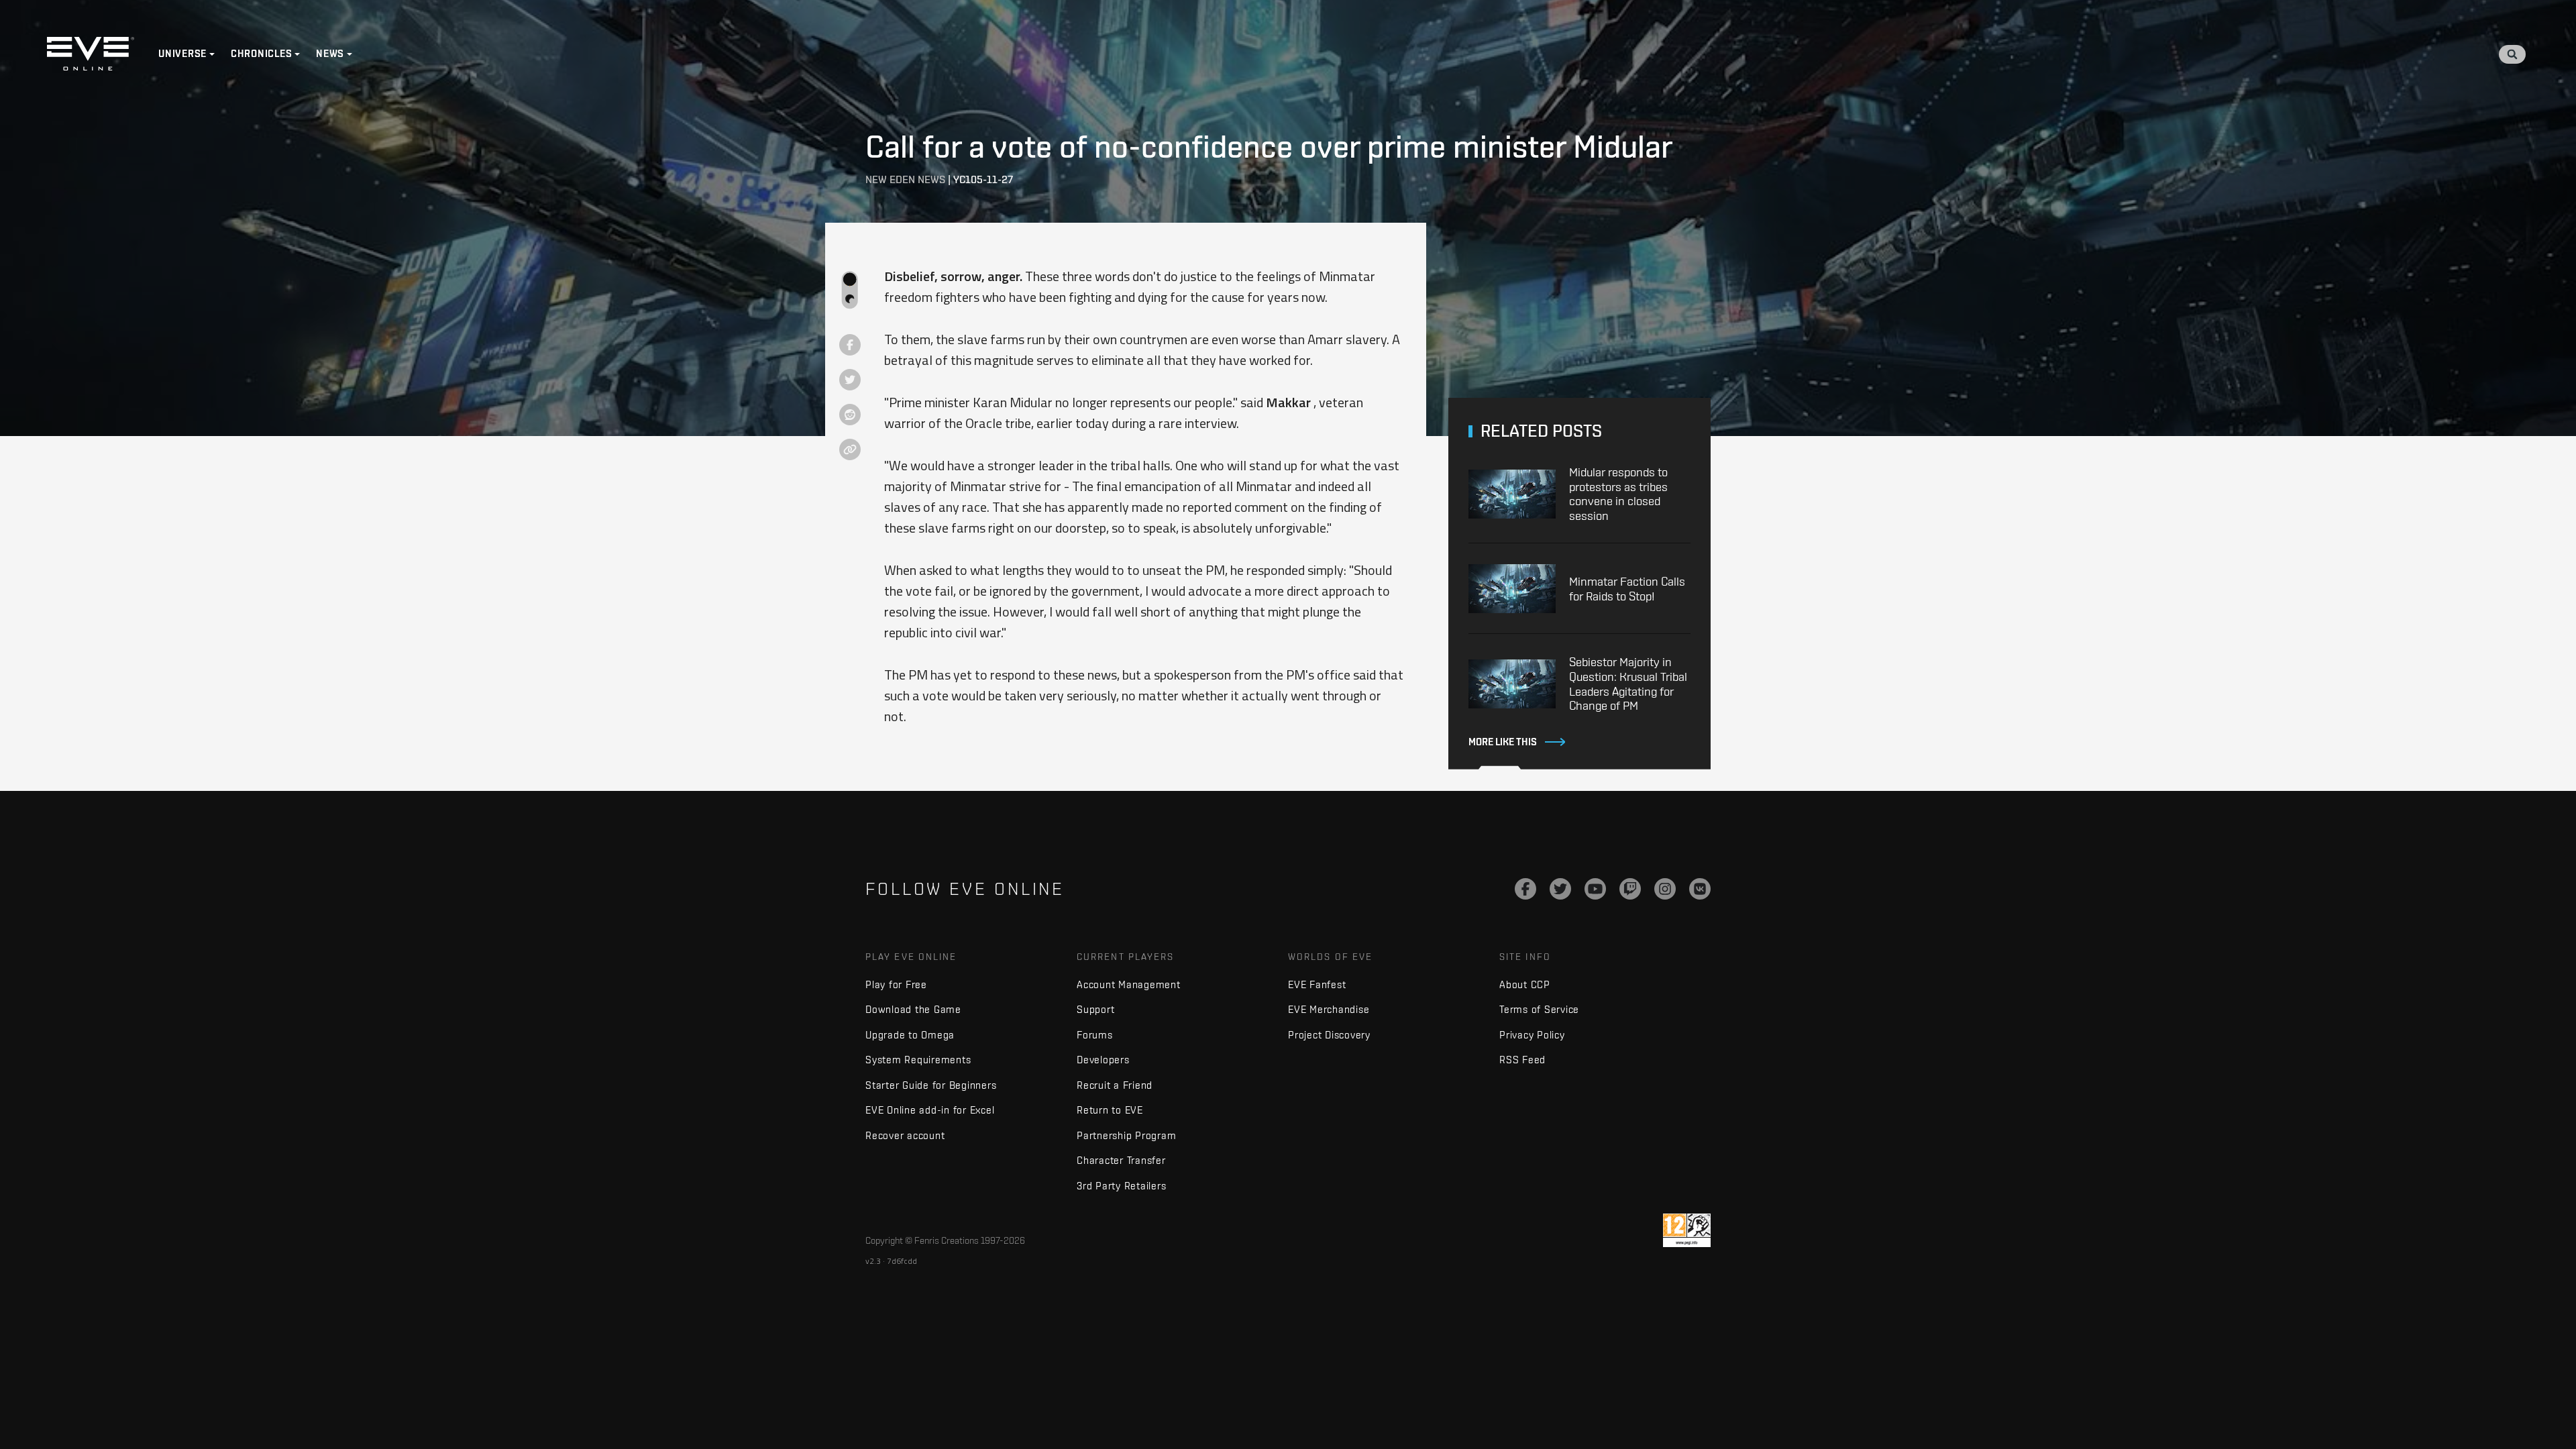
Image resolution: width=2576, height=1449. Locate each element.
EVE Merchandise (1329, 1009)
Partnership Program (1126, 1135)
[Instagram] (1665, 889)
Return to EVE (1110, 1110)
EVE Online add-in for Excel (930, 1110)
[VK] (1700, 889)
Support (1095, 1009)
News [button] (330, 54)
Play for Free (896, 984)
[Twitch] (1630, 889)
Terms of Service (1539, 1009)
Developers (1103, 1060)
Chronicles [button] (262, 54)
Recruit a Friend (1115, 1085)
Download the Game (913, 1009)
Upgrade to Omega (910, 1035)
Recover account (905, 1135)
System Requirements (918, 1060)
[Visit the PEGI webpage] (1687, 1230)
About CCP (1525, 984)
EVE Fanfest (1317, 984)
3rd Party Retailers (1121, 1186)
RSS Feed (1522, 1060)
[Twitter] (1560, 889)
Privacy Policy (1532, 1035)
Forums (1095, 1035)
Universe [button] (182, 54)
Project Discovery (1329, 1035)
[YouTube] (1595, 889)
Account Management (1129, 984)
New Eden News (905, 179)
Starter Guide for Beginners (931, 1085)
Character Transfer (1121, 1160)
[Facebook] (1525, 889)
